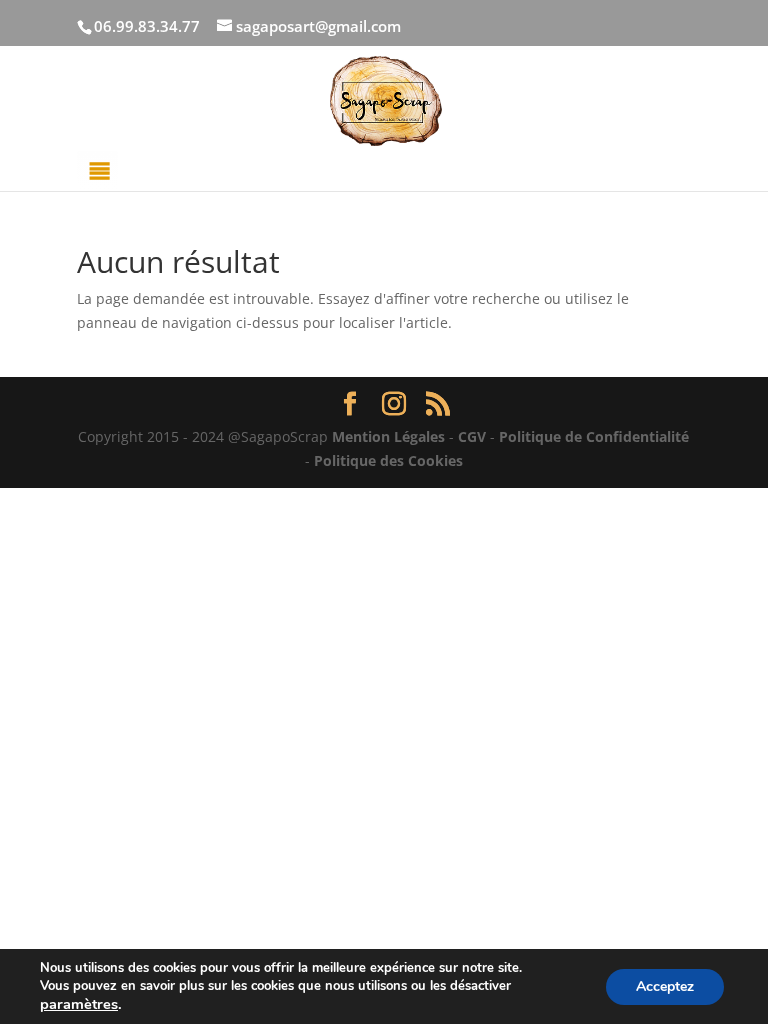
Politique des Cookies (388, 460)
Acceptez (665, 986)
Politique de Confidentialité (594, 436)
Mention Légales (388, 436)
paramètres (79, 1004)
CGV (472, 436)
